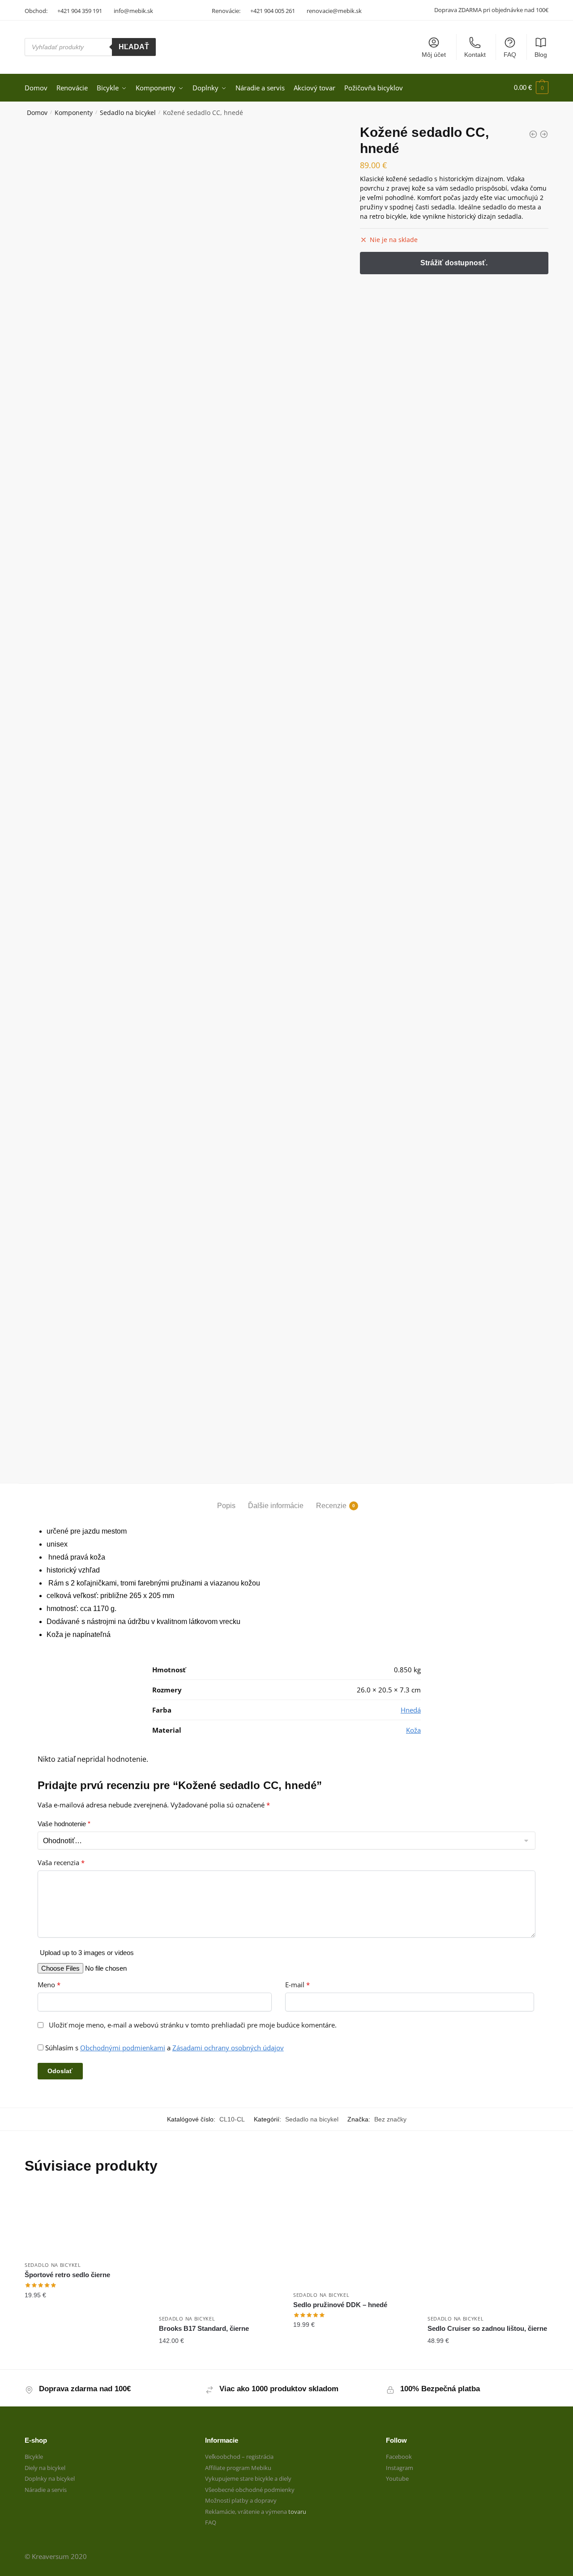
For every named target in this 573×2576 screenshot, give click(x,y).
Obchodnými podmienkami (123, 2048)
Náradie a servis (46, 2490)
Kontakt (475, 55)
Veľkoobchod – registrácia (239, 2457)
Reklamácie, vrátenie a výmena (247, 2512)
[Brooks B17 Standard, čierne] (219, 2249)
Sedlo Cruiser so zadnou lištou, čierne (487, 2328)
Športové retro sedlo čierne (67, 2275)
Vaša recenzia (61, 1863)
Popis (226, 1506)
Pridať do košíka (85, 2359)
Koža (413, 1730)
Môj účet (434, 55)
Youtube (397, 2478)
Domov (37, 113)
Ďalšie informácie (276, 1506)
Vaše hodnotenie (64, 1824)
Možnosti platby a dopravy (241, 2500)
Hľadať (134, 47)
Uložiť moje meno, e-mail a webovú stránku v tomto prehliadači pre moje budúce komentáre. (193, 2025)
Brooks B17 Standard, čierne (204, 2328)
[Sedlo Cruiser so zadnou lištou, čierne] (488, 2249)
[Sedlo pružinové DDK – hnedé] (354, 2238)
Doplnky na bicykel (50, 2478)
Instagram (400, 2468)
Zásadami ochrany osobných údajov (228, 2048)
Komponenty (74, 113)
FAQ (510, 55)
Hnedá (411, 1710)
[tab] (226, 1498)
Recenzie (331, 1506)
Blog (541, 55)
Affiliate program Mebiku (238, 2468)
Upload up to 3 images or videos (87, 1953)
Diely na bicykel (45, 2468)
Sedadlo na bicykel (128, 113)
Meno (49, 1985)
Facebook (399, 2457)
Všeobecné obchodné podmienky (250, 2490)
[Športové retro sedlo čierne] (85, 2223)
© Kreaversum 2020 (56, 2556)
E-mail (297, 1985)
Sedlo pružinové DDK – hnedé (340, 2305)
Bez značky (390, 2119)
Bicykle (34, 2457)
